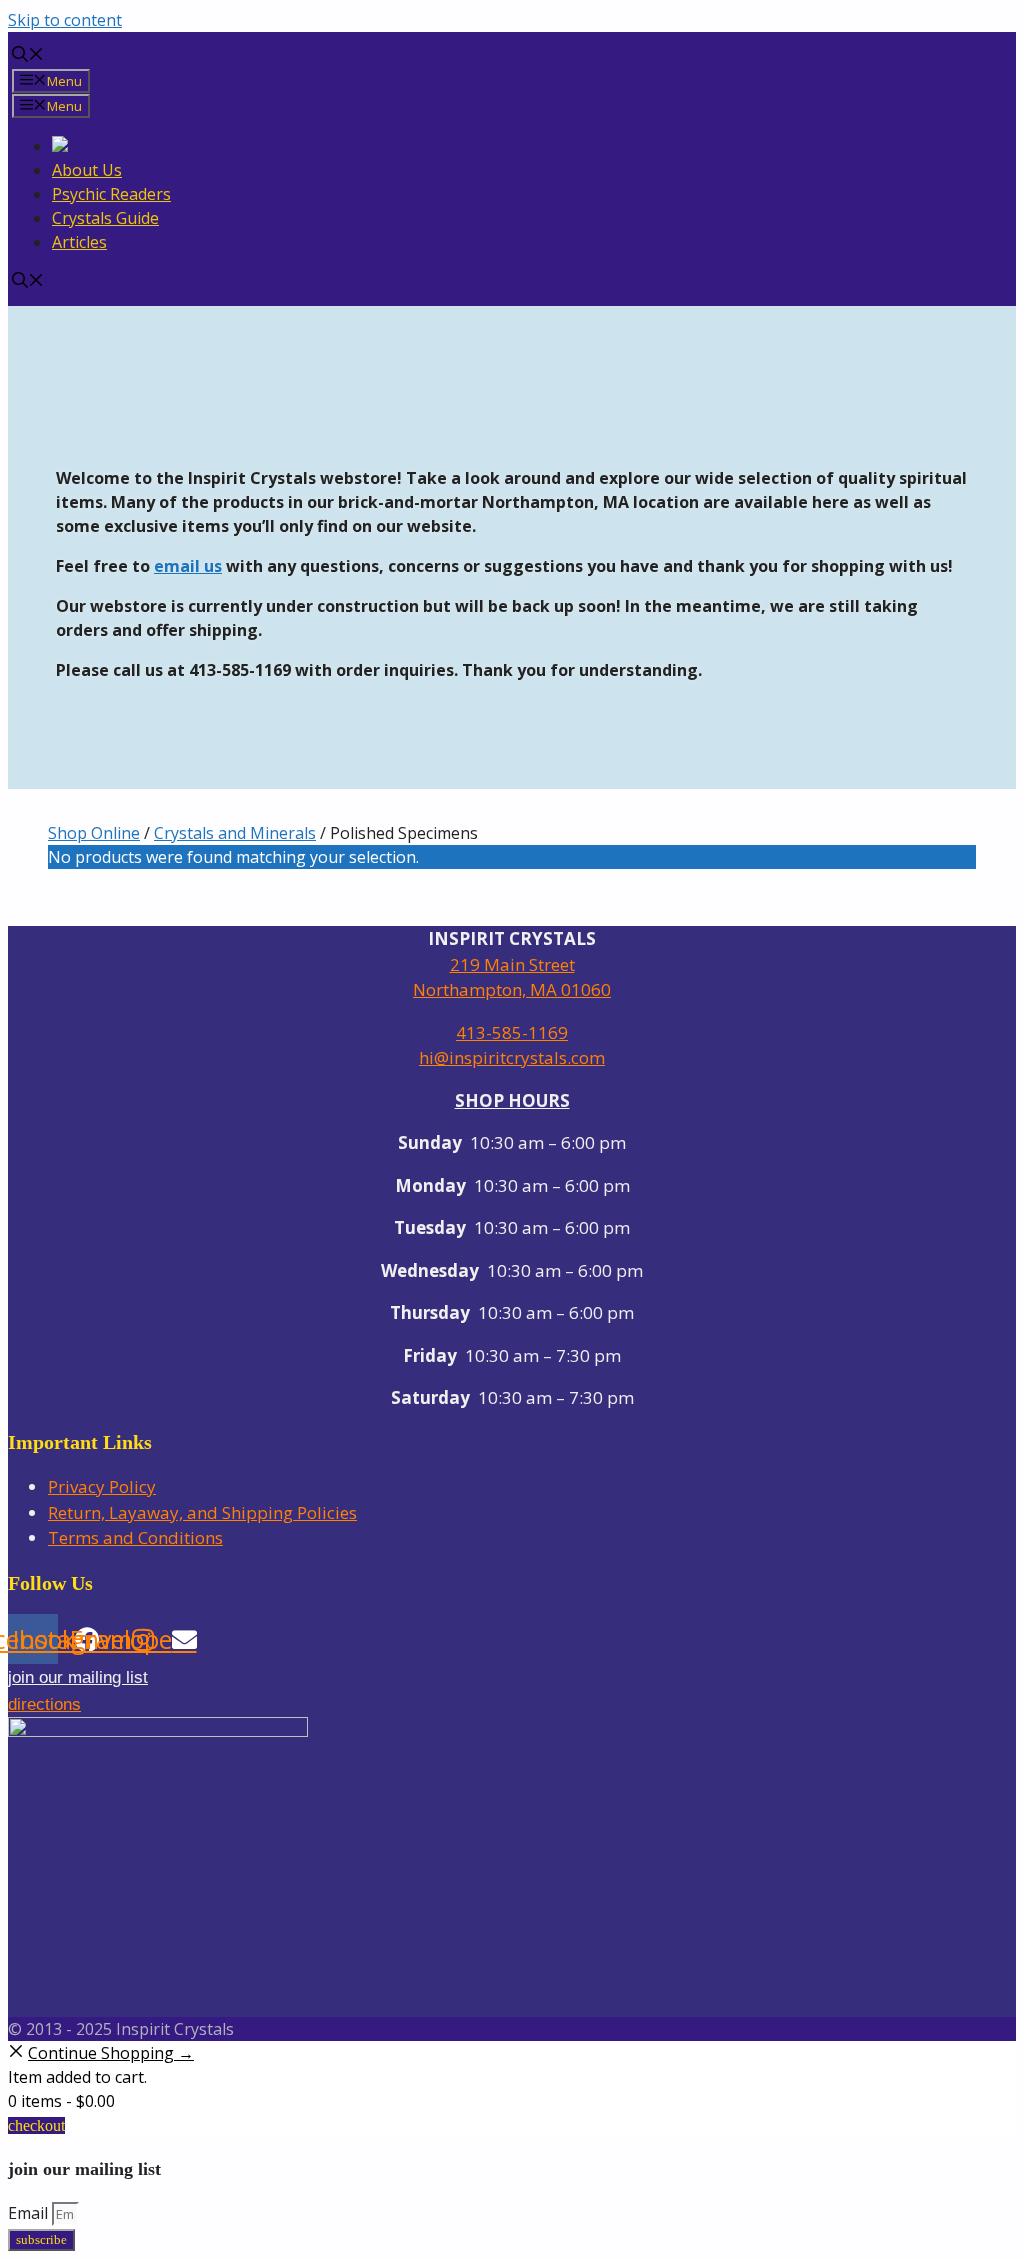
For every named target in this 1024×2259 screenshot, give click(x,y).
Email (30, 2213)
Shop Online (94, 833)
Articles (79, 242)
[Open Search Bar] (28, 56)
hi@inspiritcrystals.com (512, 1057)
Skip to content (65, 20)
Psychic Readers (111, 194)
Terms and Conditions (135, 1537)
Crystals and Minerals (235, 833)
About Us (87, 170)
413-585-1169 (512, 1032)
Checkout (36, 2125)
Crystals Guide (105, 218)
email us (188, 566)
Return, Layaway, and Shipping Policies (202, 1512)
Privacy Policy (102, 1486)
